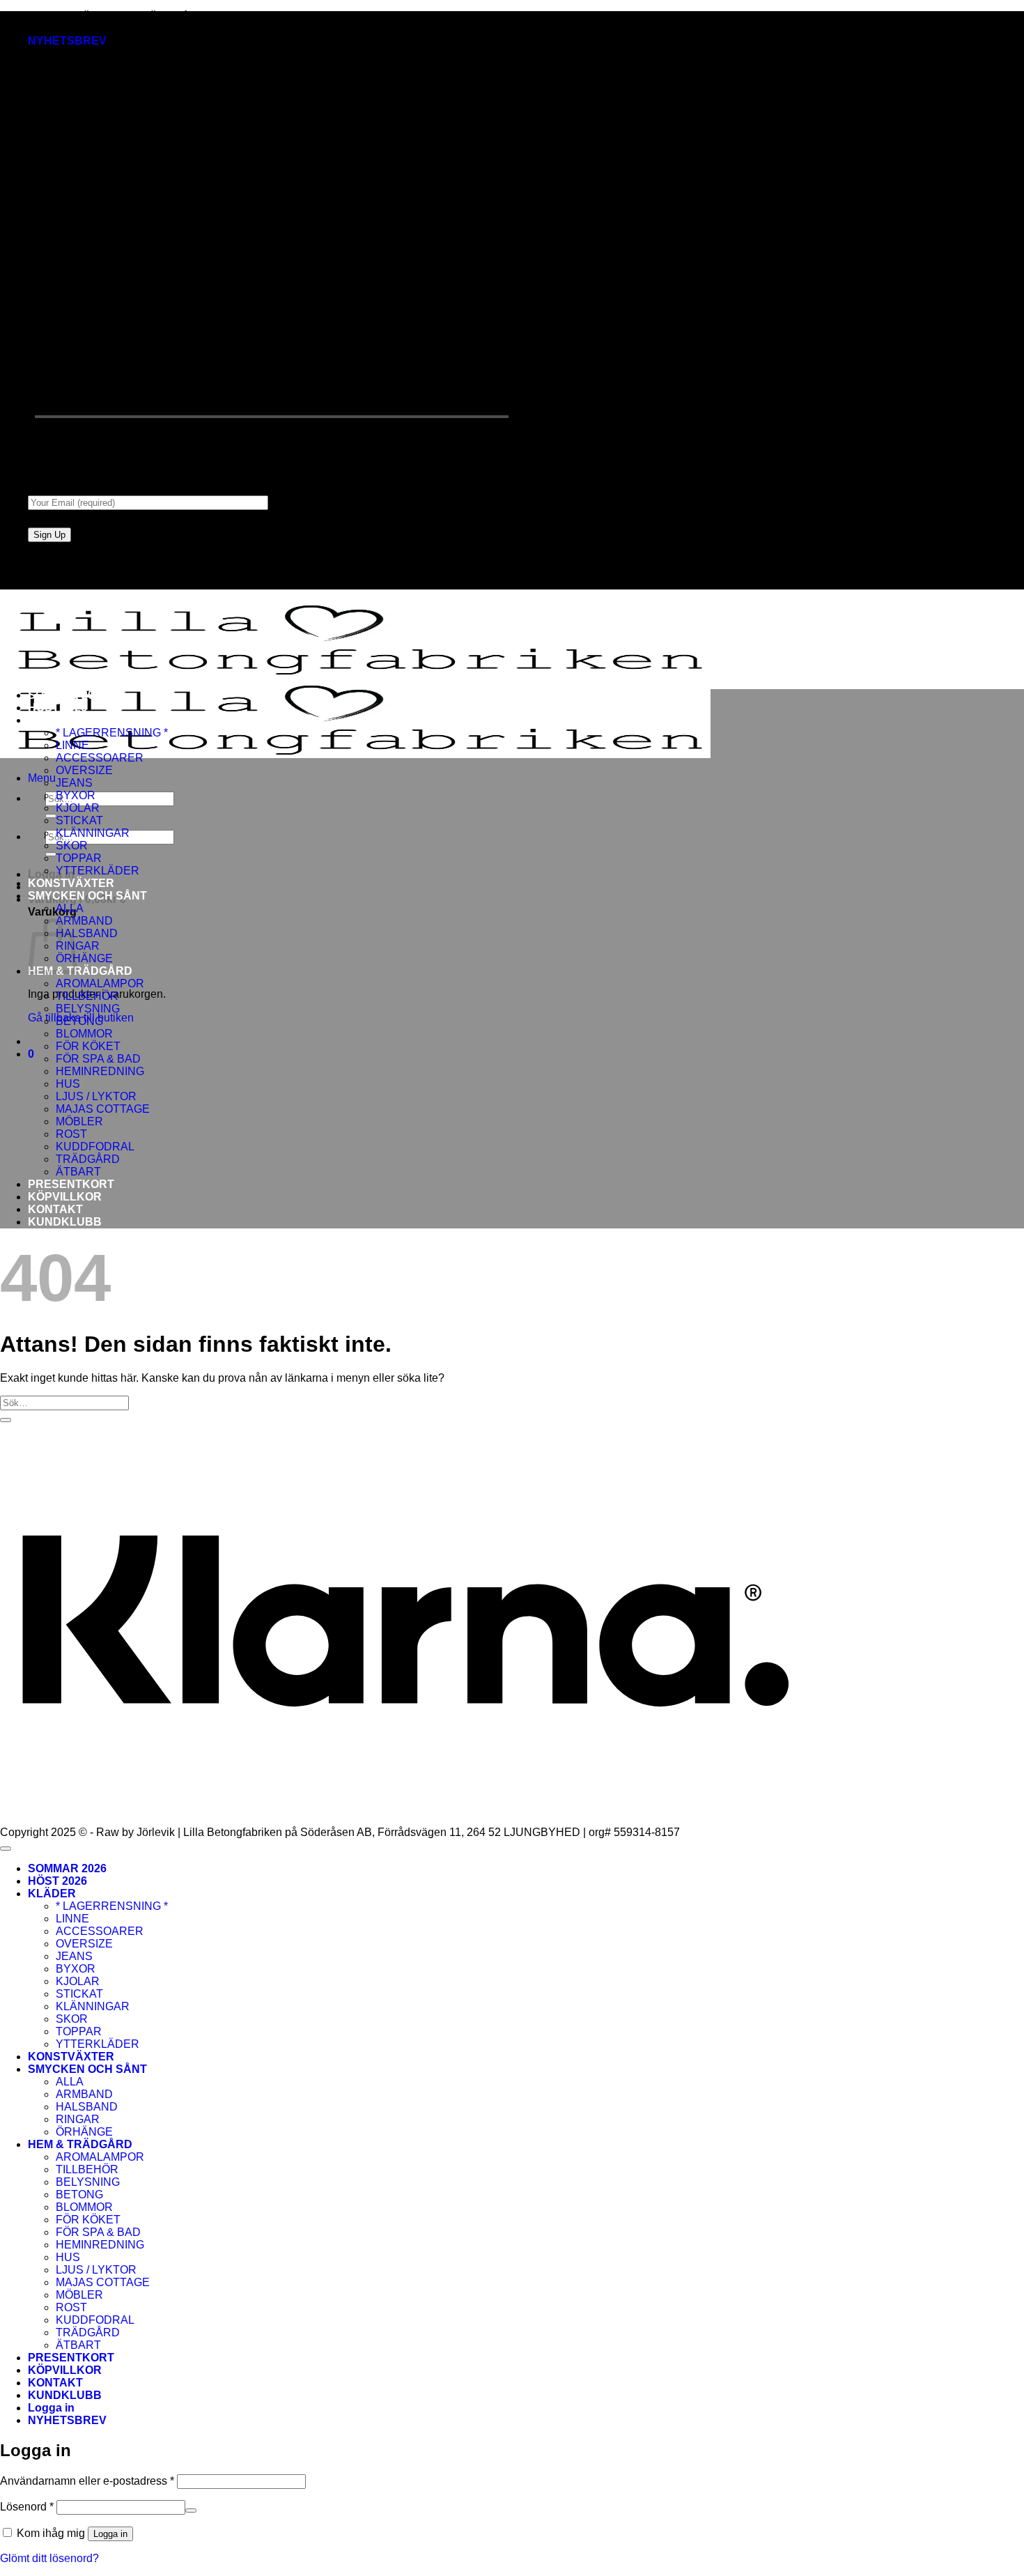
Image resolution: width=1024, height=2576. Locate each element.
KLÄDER (52, 720)
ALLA (70, 908)
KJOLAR (78, 808)
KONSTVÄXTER (71, 883)
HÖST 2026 (57, 708)
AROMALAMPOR (100, 984)
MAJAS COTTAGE (103, 1109)
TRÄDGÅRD (88, 1159)
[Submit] (51, 816)
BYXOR (76, 795)
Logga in (110, 2534)
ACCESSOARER (100, 758)
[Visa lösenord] (191, 2511)
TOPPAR (79, 858)
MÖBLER (79, 1121)
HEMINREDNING (100, 1071)
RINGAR (78, 2119)
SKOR (72, 846)
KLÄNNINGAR (93, 833)
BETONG (79, 1021)
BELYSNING (88, 1009)
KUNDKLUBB (65, 1222)
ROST (71, 1134)
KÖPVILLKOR (65, 1197)
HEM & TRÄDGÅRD (80, 971)
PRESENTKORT (71, 1184)
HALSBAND (87, 933)
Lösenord (27, 2507)
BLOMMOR (84, 1034)
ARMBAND (84, 921)
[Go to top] (6, 1849)
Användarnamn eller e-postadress (87, 2481)
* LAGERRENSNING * (112, 733)
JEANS (74, 783)
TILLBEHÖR (87, 996)
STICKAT (79, 820)
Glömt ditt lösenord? (49, 2558)
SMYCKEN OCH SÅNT (87, 896)
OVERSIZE (84, 770)
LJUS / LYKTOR (96, 1096)
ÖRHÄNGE (84, 958)
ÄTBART (78, 1172)
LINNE (72, 745)
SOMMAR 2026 (67, 695)
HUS (68, 1084)
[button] (67, 41)
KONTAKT (55, 1209)
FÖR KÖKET (88, 1046)
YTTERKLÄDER (98, 871)
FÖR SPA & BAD (98, 1059)
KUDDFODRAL (95, 1147)
